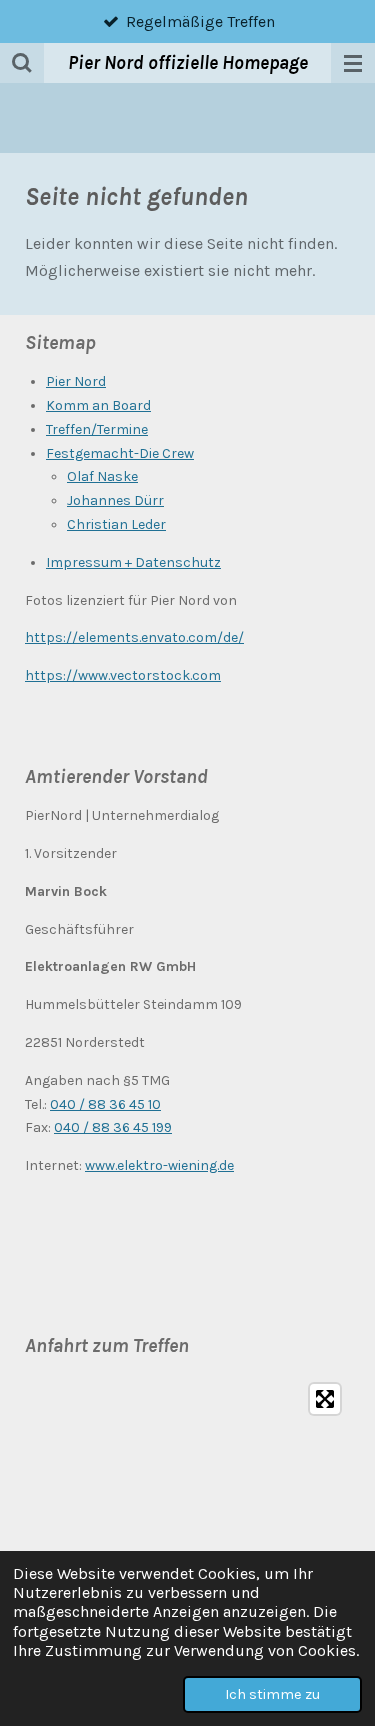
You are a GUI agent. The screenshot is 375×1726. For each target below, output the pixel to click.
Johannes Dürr (115, 500)
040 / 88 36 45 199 (113, 1127)
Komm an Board (98, 405)
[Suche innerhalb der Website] (22, 63)
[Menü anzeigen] (353, 63)
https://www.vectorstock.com (123, 675)
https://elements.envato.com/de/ (134, 637)
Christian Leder (116, 524)
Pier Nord (76, 381)
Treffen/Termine (97, 429)
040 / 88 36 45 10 (105, 1104)
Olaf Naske (102, 476)
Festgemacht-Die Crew (120, 453)
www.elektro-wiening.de (159, 1165)
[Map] (187, 1524)
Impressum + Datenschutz (133, 562)
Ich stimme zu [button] (272, 1694)
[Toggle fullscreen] (325, 1399)
